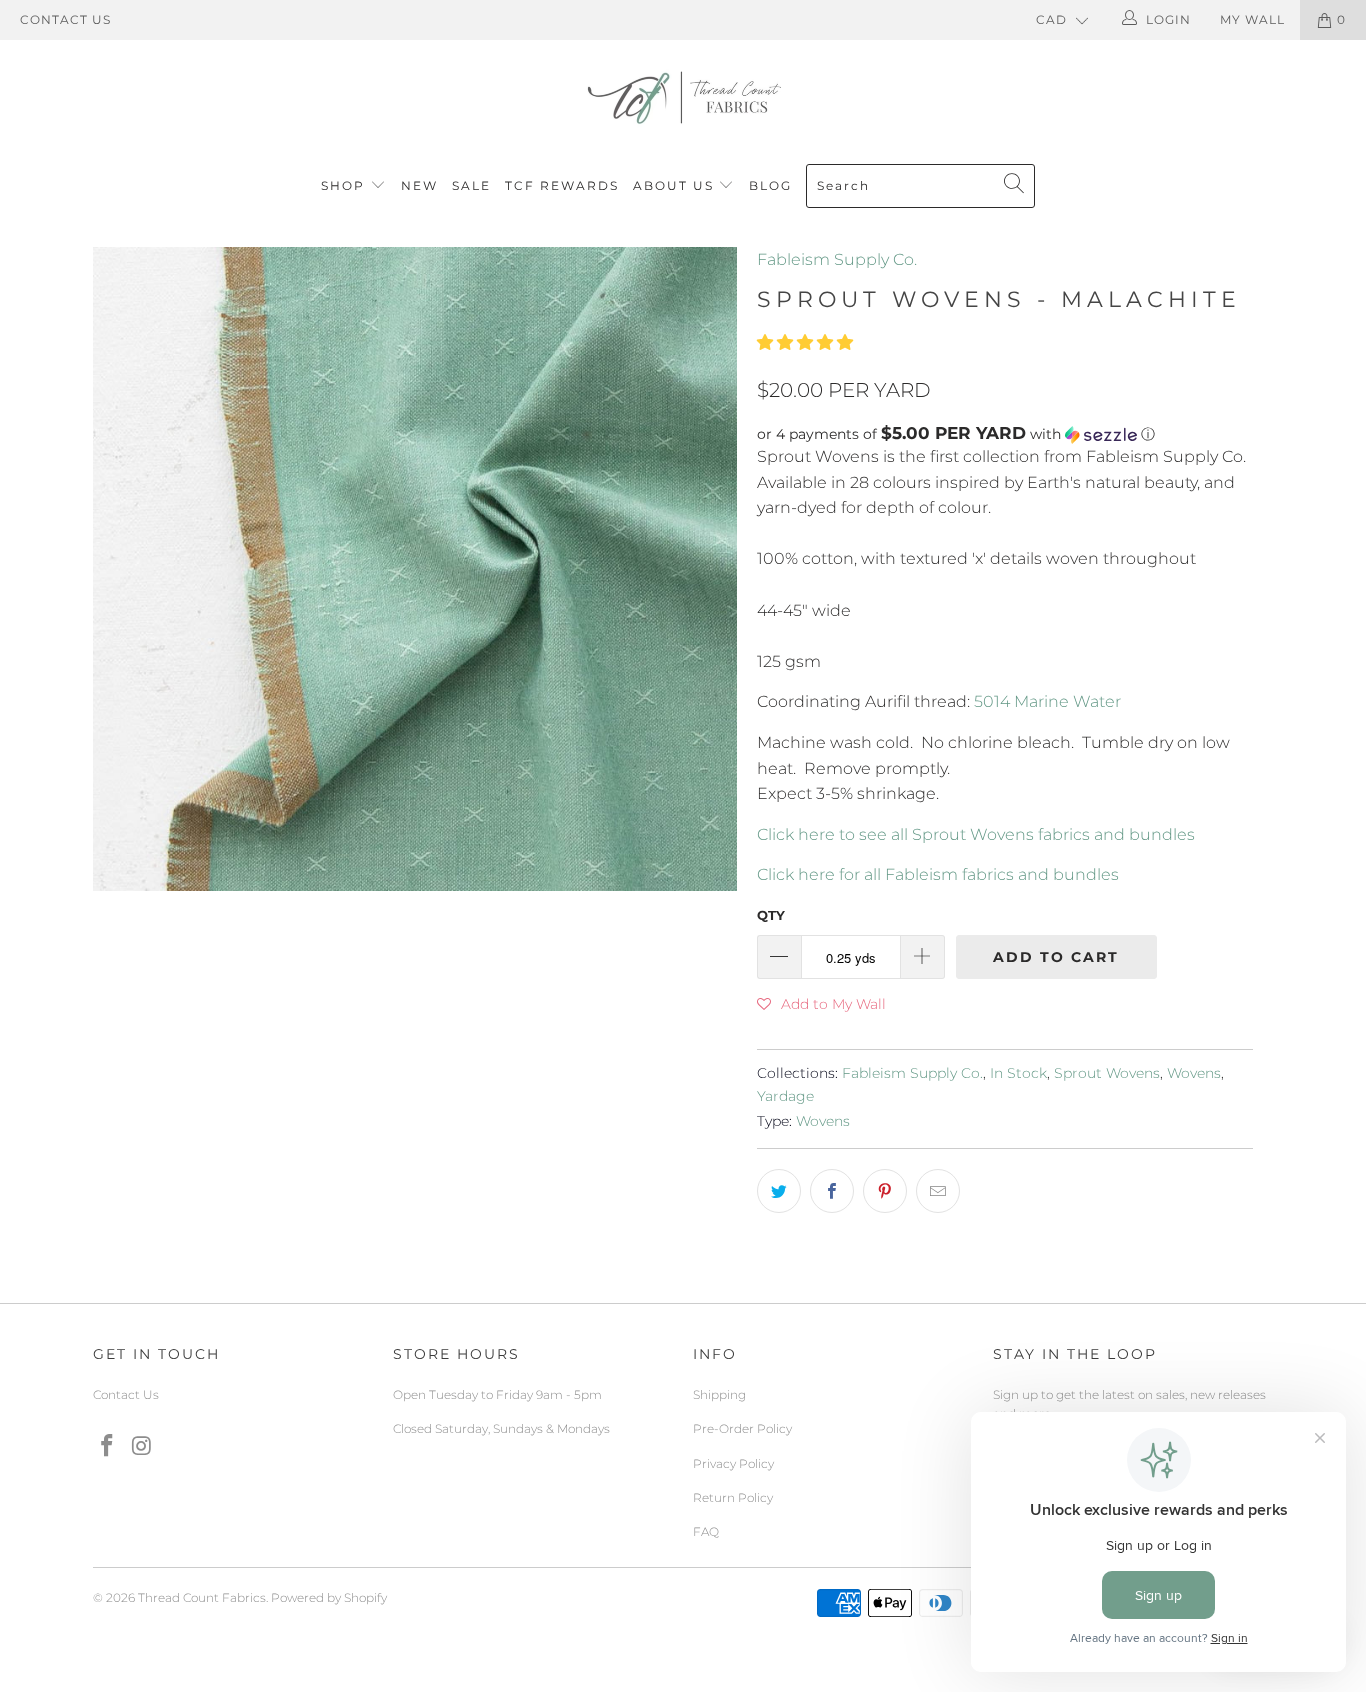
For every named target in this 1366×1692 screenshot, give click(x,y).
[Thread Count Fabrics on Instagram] (143, 1447)
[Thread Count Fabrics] (683, 97)
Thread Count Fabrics (202, 1597)
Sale (471, 185)
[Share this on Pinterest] (885, 1191)
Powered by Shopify (329, 1597)
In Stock (1018, 1073)
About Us (676, 185)
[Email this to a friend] (938, 1191)
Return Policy (733, 1497)
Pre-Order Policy (742, 1428)
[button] (805, 342)
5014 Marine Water (1047, 701)
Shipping (719, 1394)
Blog (770, 185)
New (419, 185)
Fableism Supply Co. (837, 259)
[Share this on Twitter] (779, 1191)
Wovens (1194, 1073)
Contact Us (65, 19)
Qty (771, 915)
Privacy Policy (733, 1463)
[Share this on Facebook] (832, 1191)
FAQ (706, 1531)
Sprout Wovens (1107, 1073)
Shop (343, 185)
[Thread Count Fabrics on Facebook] (108, 1447)
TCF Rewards (562, 185)
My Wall (1252, 19)
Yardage (785, 1096)
